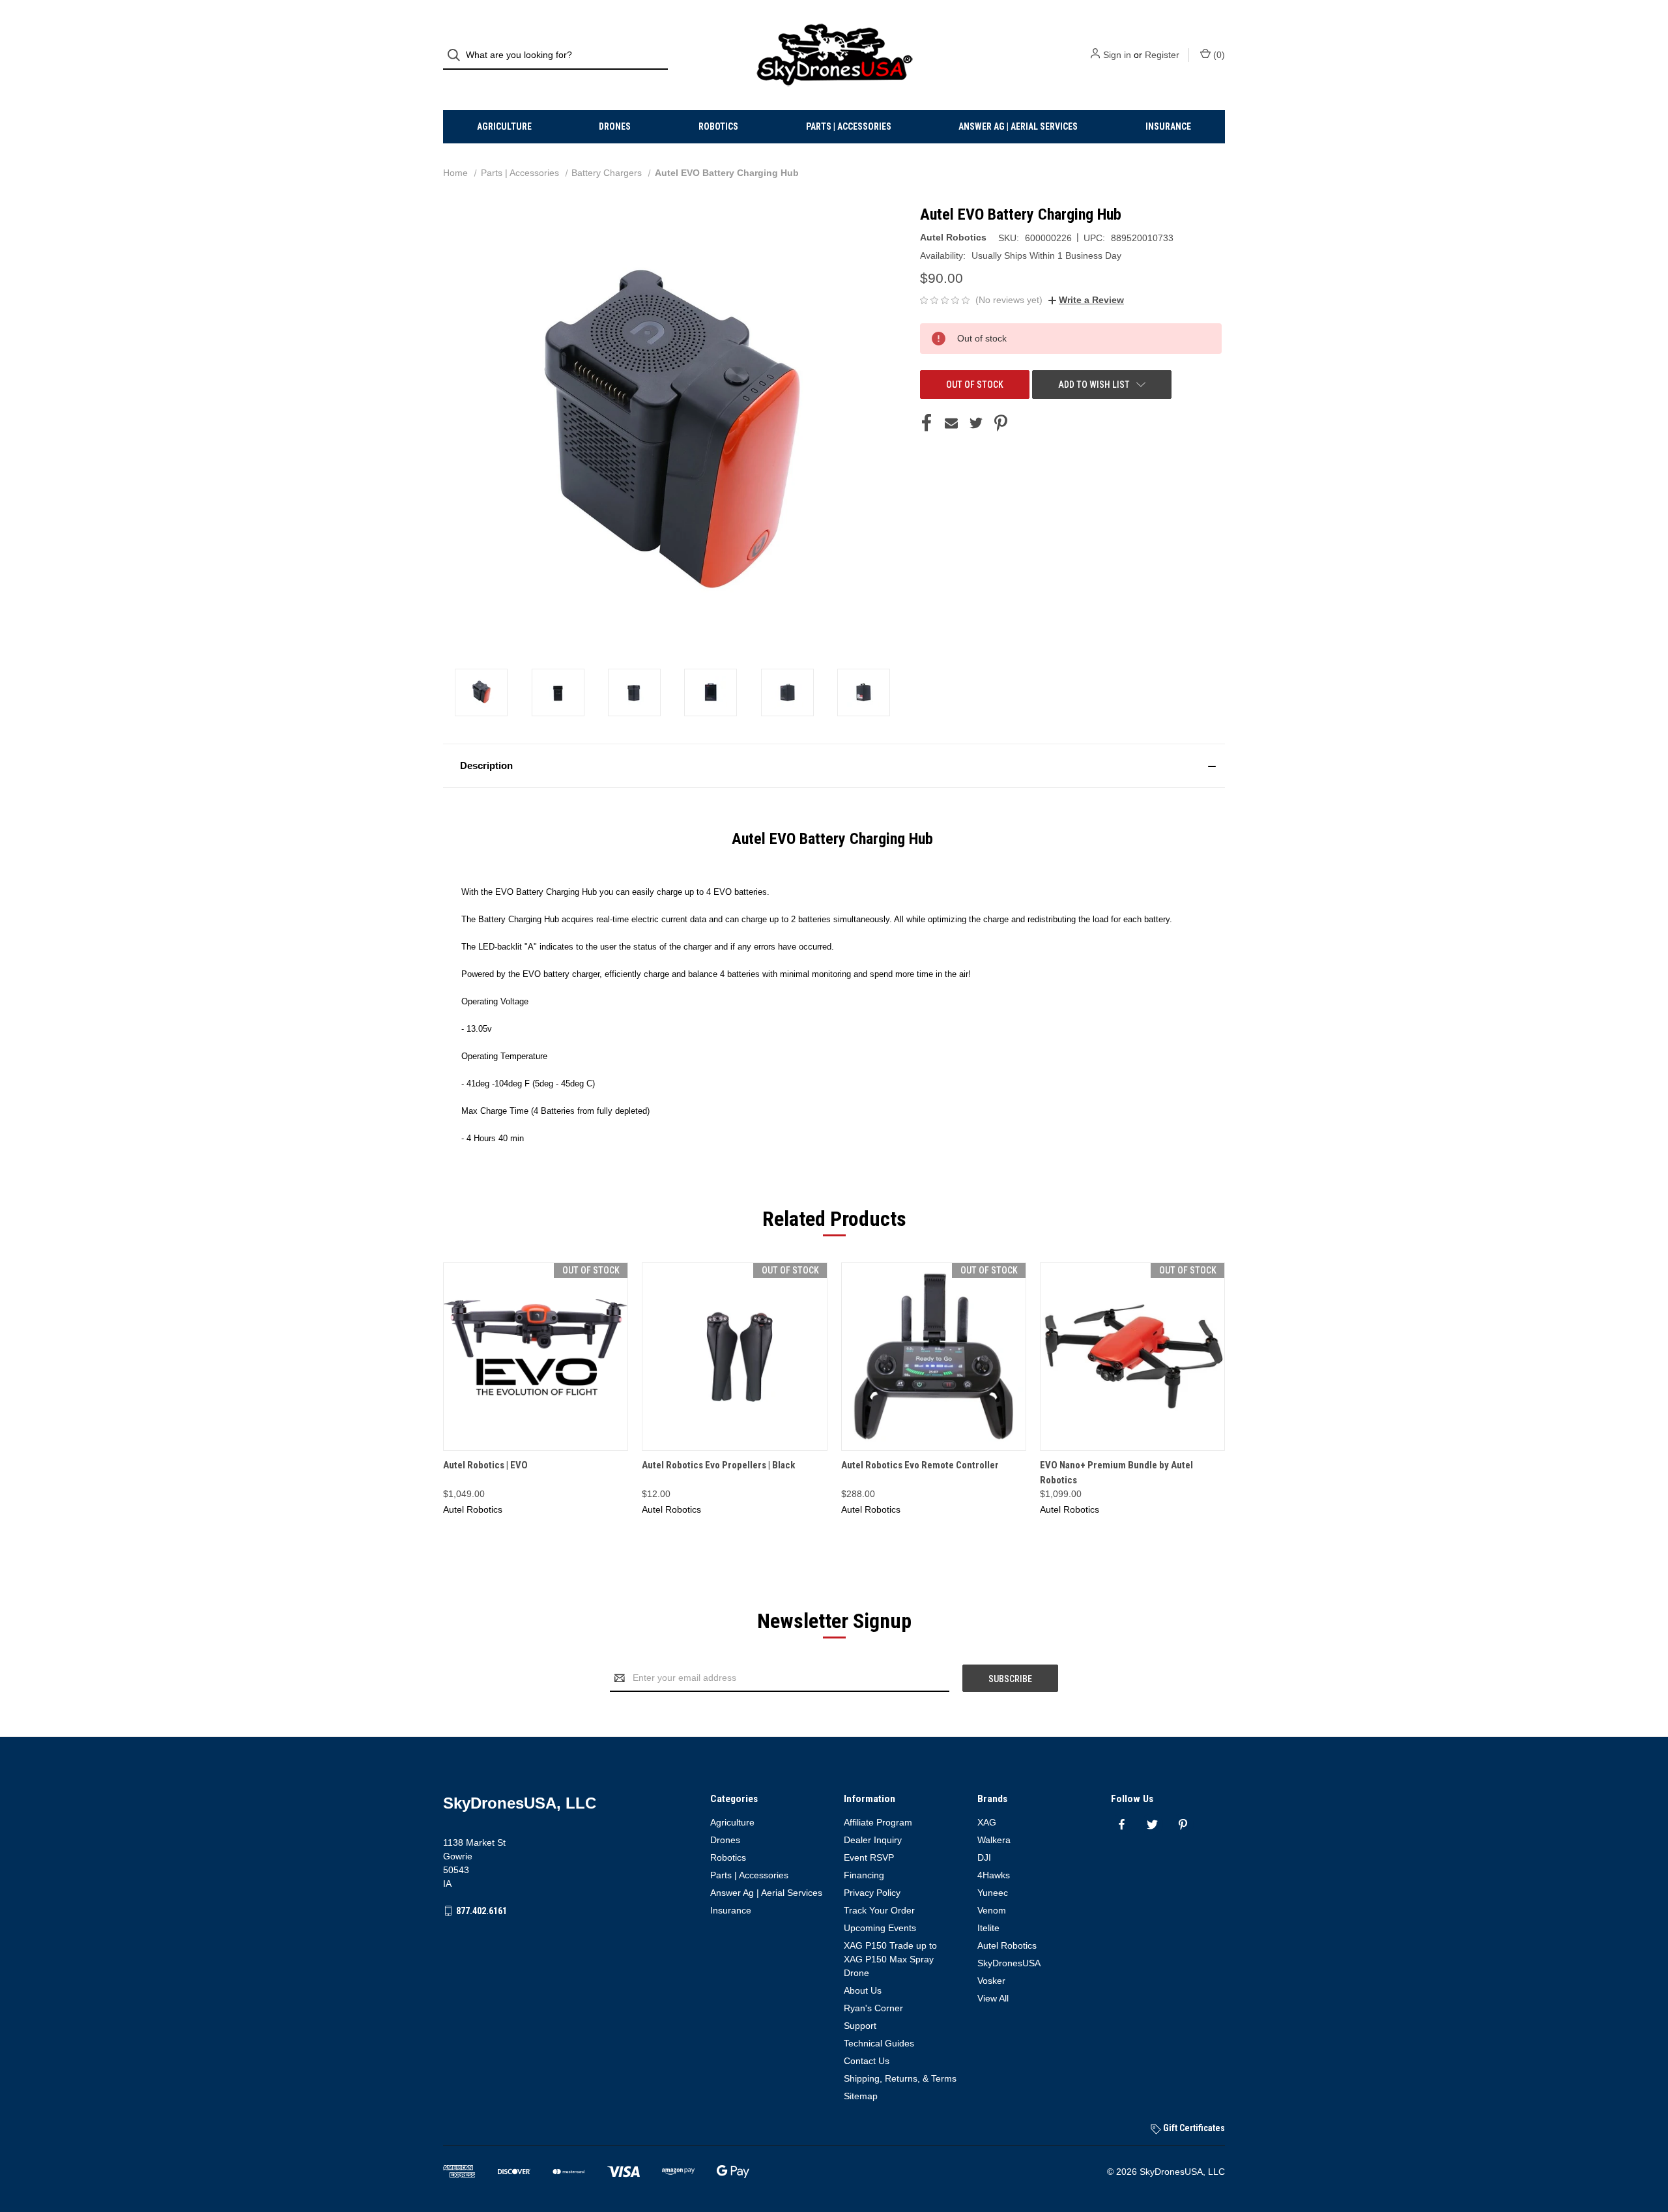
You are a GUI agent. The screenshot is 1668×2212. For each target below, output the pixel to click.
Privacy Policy (872, 1893)
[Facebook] (927, 423)
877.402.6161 (482, 1911)
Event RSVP (869, 1857)
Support (860, 2026)
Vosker (991, 1981)
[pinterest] (1183, 1825)
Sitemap (861, 2096)
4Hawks (994, 1875)
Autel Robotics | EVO (485, 1465)
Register (1162, 55)
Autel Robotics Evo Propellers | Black (718, 1465)
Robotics (718, 126)
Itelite (988, 1928)
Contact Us (867, 2061)
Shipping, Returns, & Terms (900, 2078)
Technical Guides (879, 2043)
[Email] (951, 423)
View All (993, 1998)
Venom (992, 1910)
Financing (864, 1875)
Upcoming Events (880, 1928)
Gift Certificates (1193, 2128)
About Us (863, 1990)
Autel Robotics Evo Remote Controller (920, 1465)
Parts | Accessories (849, 126)
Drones (615, 126)
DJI (984, 1857)
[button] (834, 766)
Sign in (1117, 55)
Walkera (994, 1840)
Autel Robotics (1007, 1945)
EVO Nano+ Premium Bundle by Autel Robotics (1116, 1473)
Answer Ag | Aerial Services (1018, 126)
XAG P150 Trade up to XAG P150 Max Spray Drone (890, 1959)
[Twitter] (976, 423)
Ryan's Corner (873, 2008)
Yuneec (993, 1893)
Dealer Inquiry (873, 1840)
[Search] (458, 55)
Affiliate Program (878, 1822)
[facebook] (1122, 1825)
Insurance (1168, 126)
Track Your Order (879, 1910)
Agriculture (504, 126)
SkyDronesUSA (1009, 1963)
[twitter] (1152, 1825)
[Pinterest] (1001, 423)
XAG (987, 1822)
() (1218, 55)
